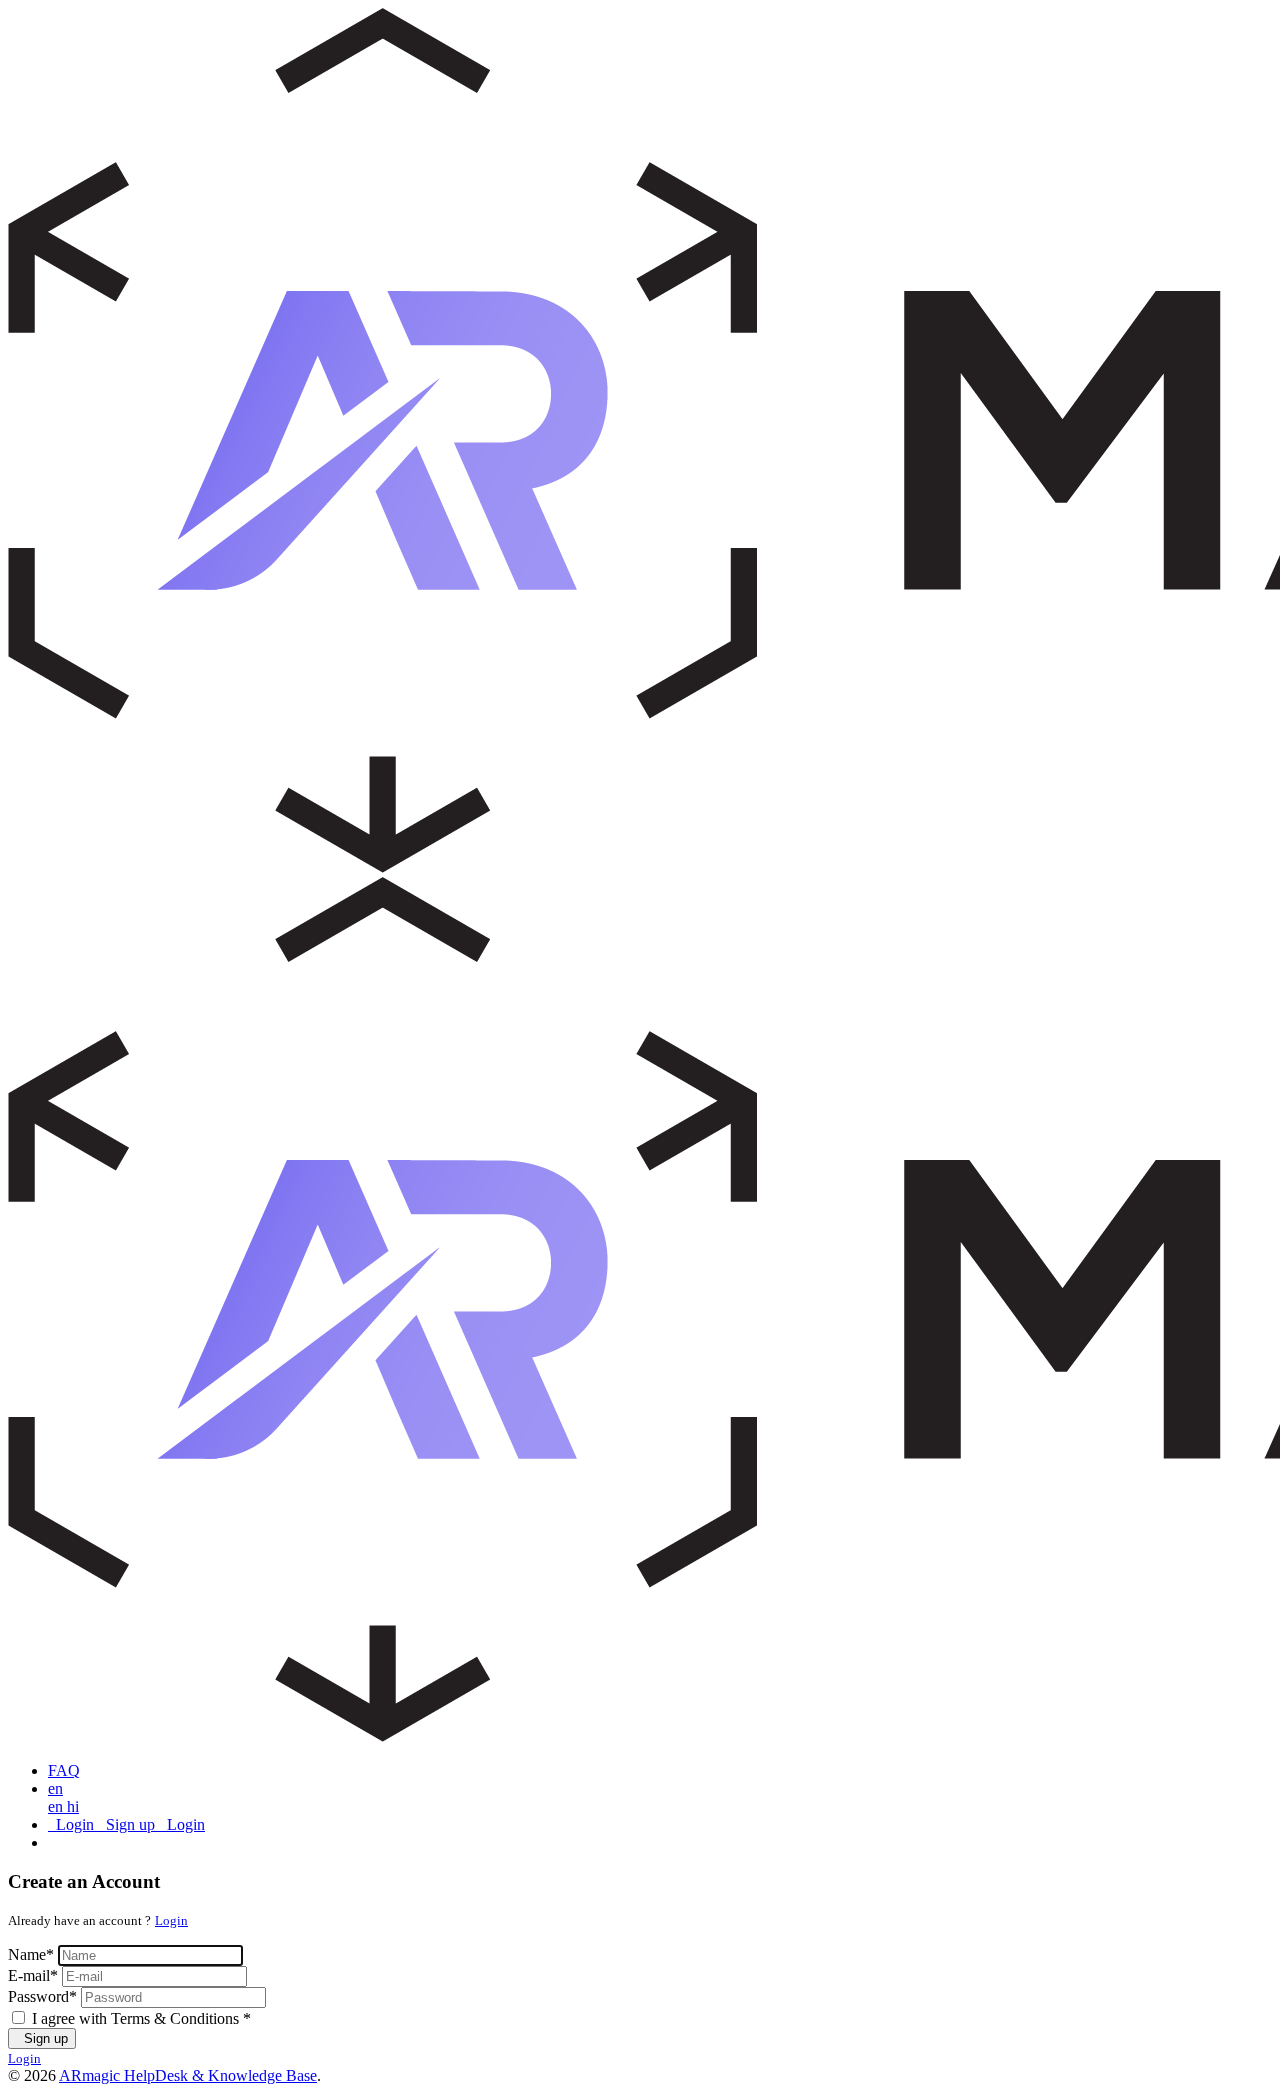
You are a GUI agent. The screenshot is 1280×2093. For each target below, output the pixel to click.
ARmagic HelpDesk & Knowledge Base (188, 2075)
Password (42, 1996)
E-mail (33, 1975)
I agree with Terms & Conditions (141, 2018)
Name (31, 1954)
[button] (55, 1788)
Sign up (42, 2038)
